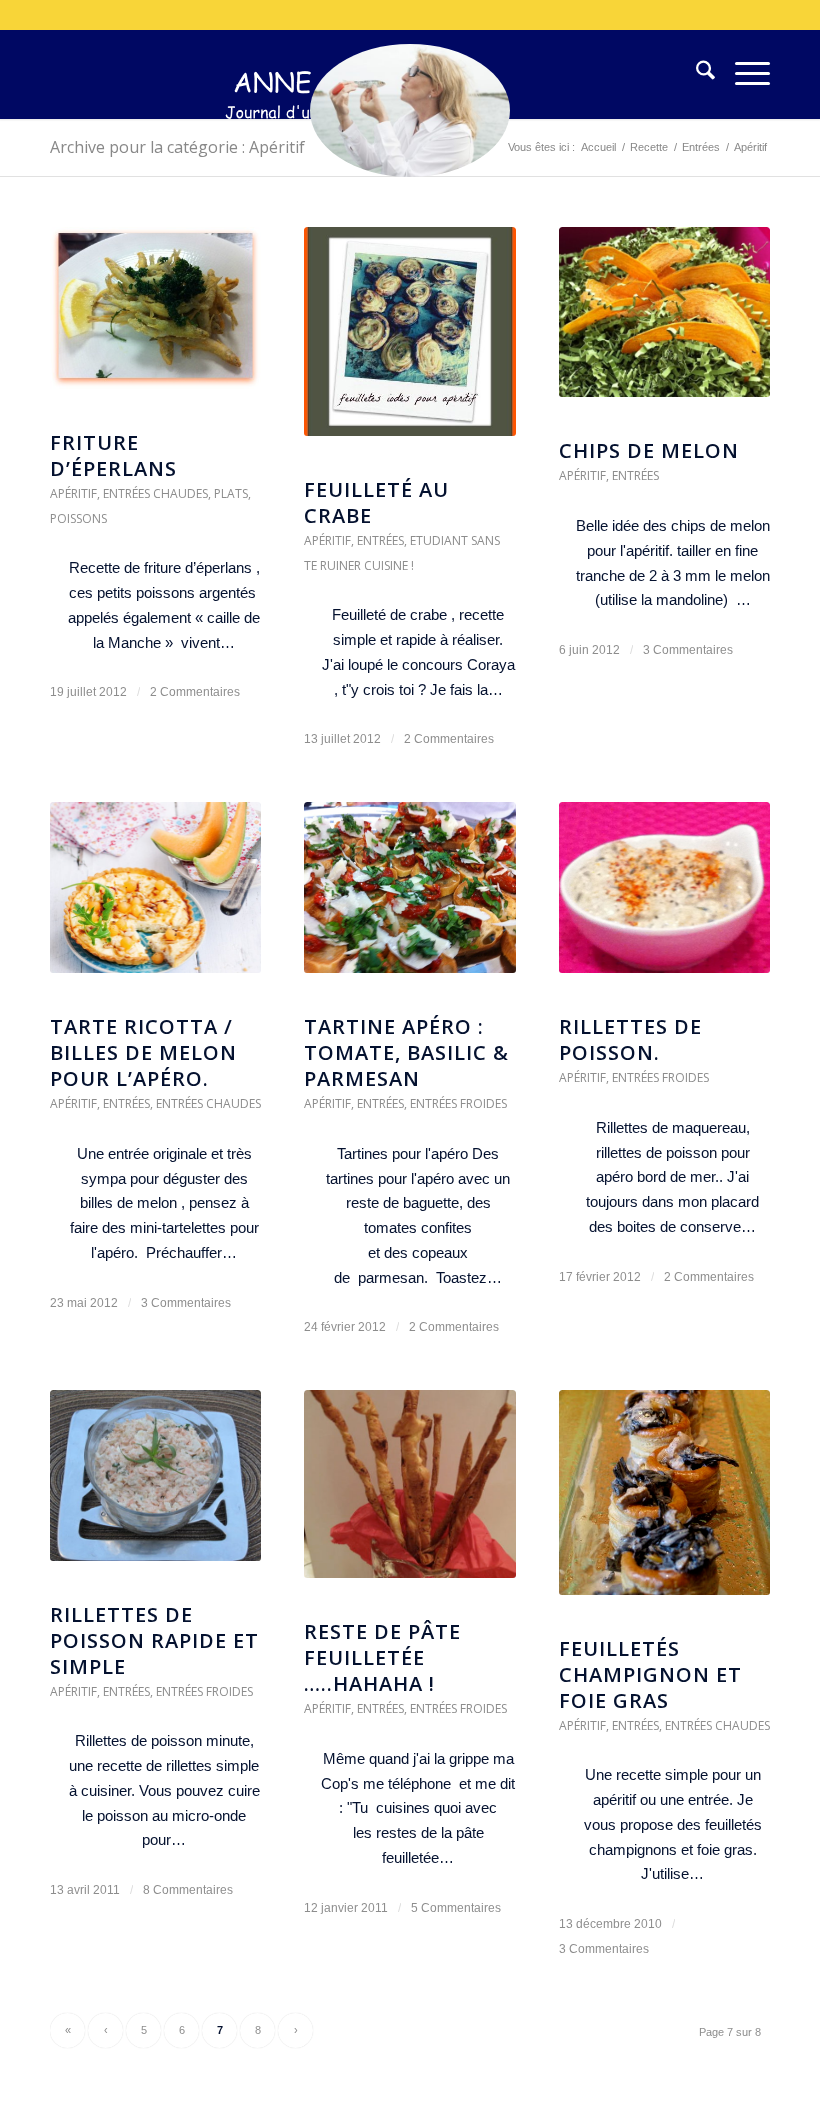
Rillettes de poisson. (630, 1039)
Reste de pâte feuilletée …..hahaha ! (382, 1657)
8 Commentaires (188, 1890)
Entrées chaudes (155, 493)
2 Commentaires (195, 692)
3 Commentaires (688, 650)
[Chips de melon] (664, 322)
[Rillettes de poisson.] (664, 897)
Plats (231, 493)
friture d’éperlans (113, 455)
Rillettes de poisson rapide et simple (154, 1640)
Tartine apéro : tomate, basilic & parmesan (406, 1052)
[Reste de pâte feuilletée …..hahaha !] (409, 1494)
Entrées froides (458, 1103)
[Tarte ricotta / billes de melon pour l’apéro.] (155, 897)
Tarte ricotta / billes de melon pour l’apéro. (143, 1052)
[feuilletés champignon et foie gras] (664, 1502)
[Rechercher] (695, 74)
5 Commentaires (456, 1908)
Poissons (78, 518)
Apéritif (73, 493)
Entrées (380, 540)
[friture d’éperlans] (155, 318)
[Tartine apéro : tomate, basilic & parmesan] (409, 897)
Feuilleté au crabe (376, 502)
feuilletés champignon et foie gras (650, 1674)
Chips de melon (649, 450)
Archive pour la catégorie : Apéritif (177, 147)
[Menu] (742, 74)
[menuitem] (695, 74)
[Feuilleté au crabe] (409, 341)
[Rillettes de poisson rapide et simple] (155, 1485)
